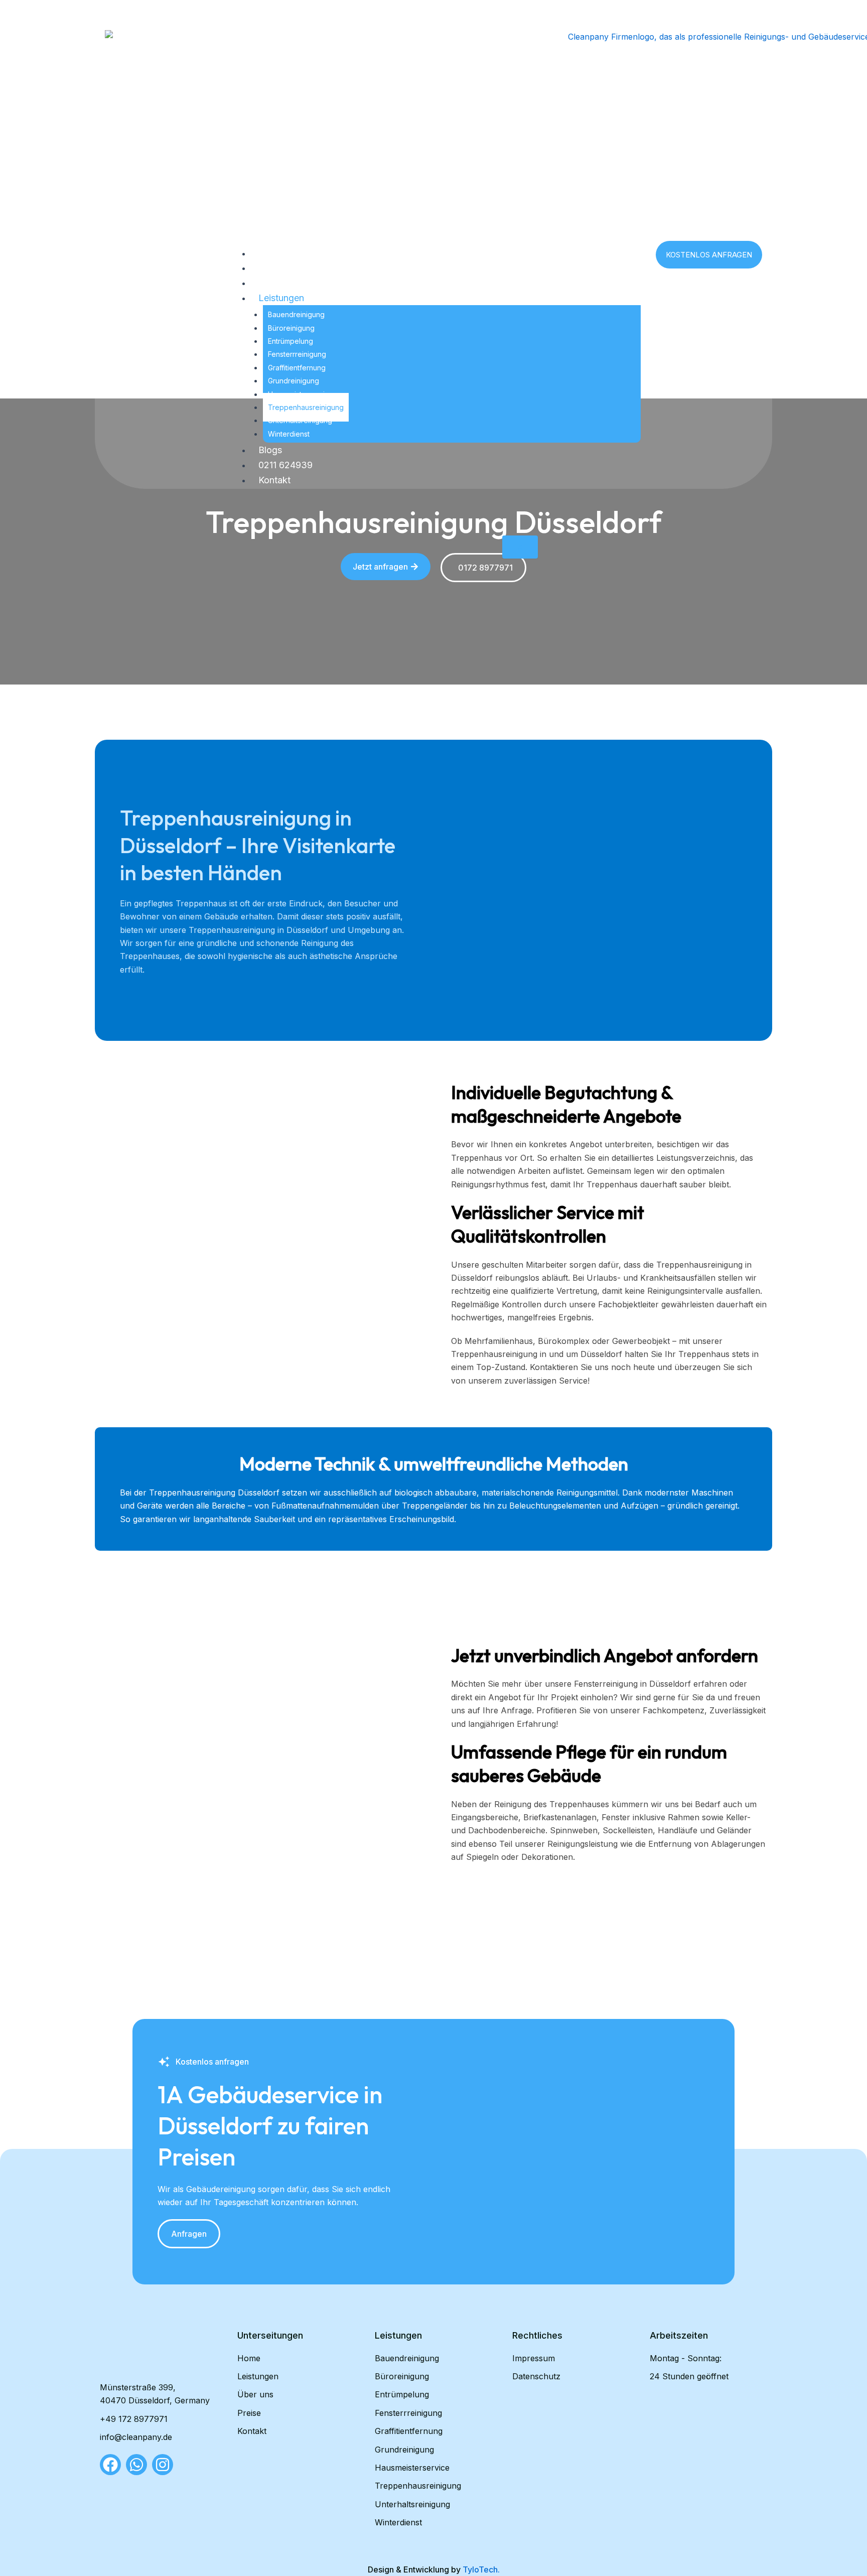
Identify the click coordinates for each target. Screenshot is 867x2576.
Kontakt (274, 480)
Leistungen (281, 298)
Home (271, 253)
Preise (271, 283)
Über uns (277, 268)
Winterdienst (289, 434)
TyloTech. (481, 2569)
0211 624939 (285, 465)
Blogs (270, 450)
